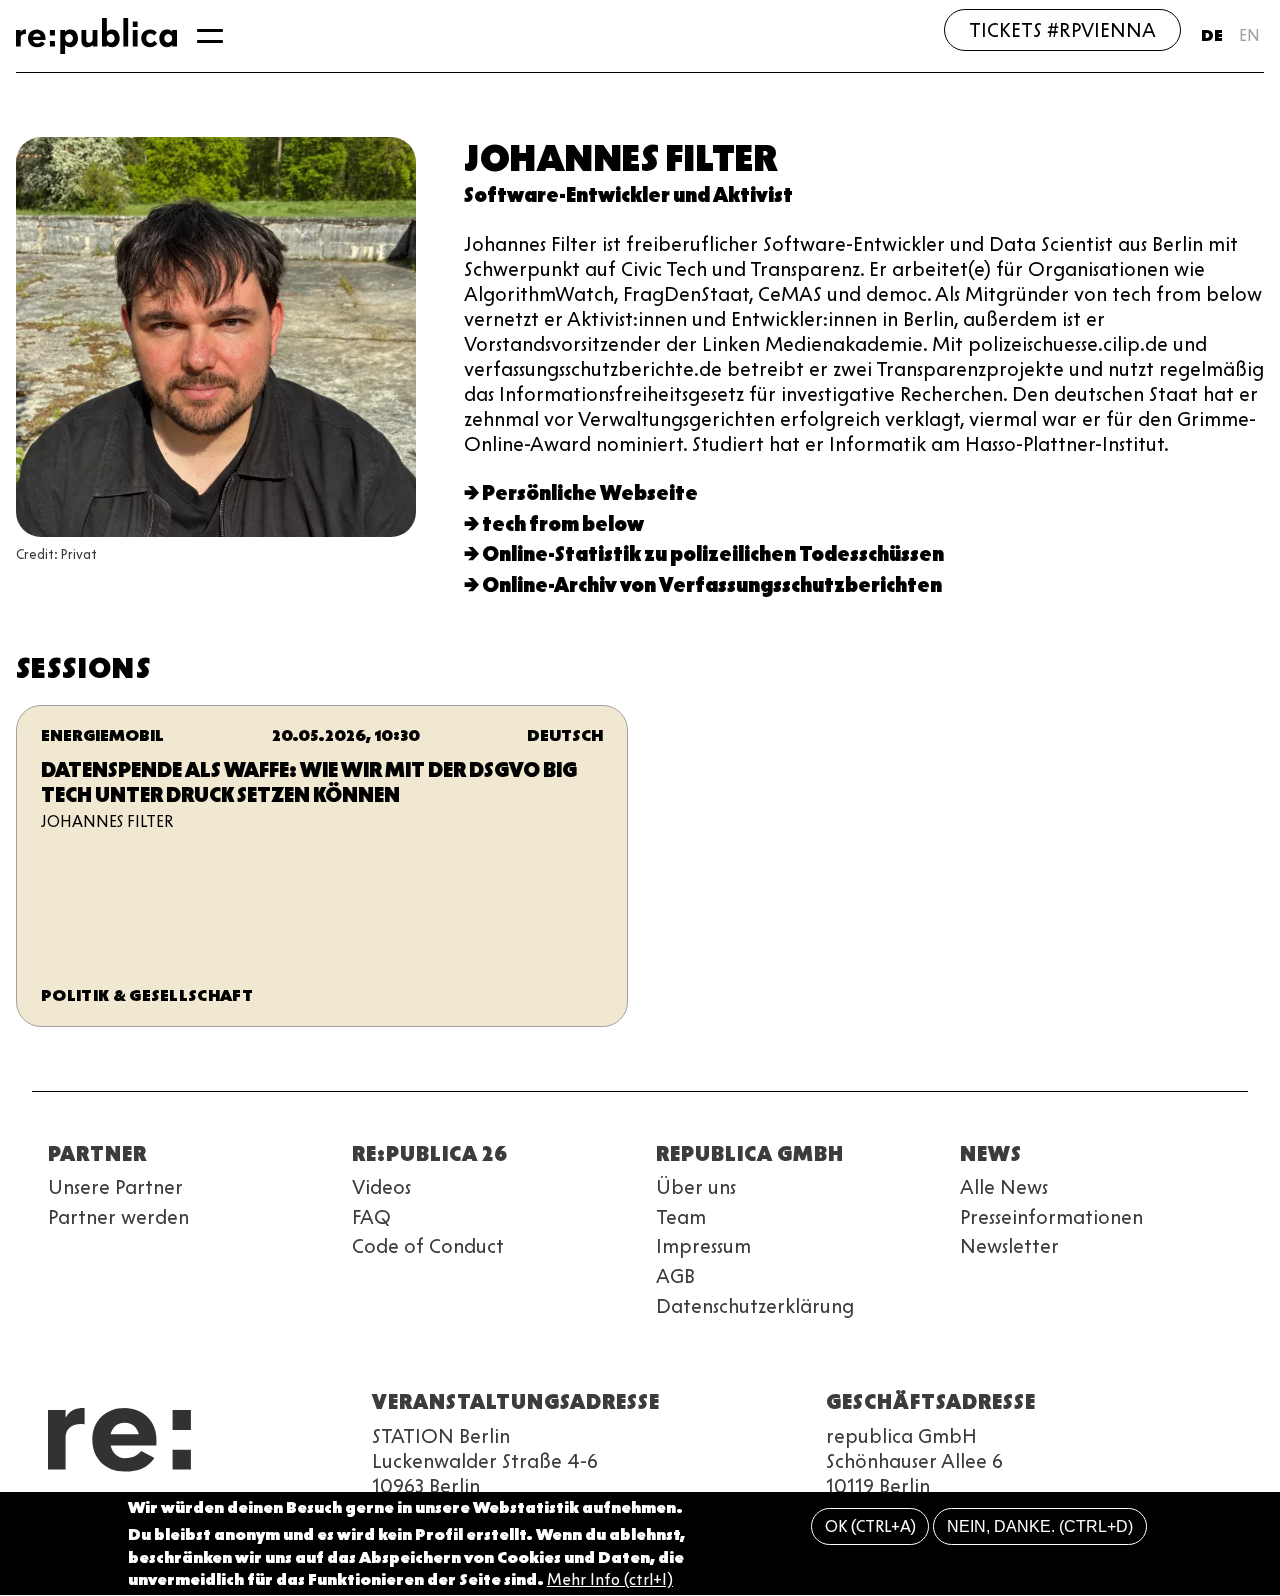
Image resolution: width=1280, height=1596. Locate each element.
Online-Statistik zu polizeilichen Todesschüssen (713, 554)
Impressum (703, 1246)
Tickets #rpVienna (1062, 30)
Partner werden (118, 1217)
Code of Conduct (428, 1246)
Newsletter (1009, 1246)
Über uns (696, 1187)
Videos (381, 1187)
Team (681, 1217)
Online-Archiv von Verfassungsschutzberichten (712, 585)
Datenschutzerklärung (755, 1306)
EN (1249, 35)
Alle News (1004, 1187)
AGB (675, 1276)
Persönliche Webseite (590, 493)
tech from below (563, 524)
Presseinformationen (1051, 1217)
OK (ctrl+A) (870, 1526)
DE (1212, 35)
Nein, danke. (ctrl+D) (1040, 1526)
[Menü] (210, 36)
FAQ (371, 1217)
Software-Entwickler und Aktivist (628, 195)
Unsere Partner (115, 1187)
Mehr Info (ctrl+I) (610, 1580)
